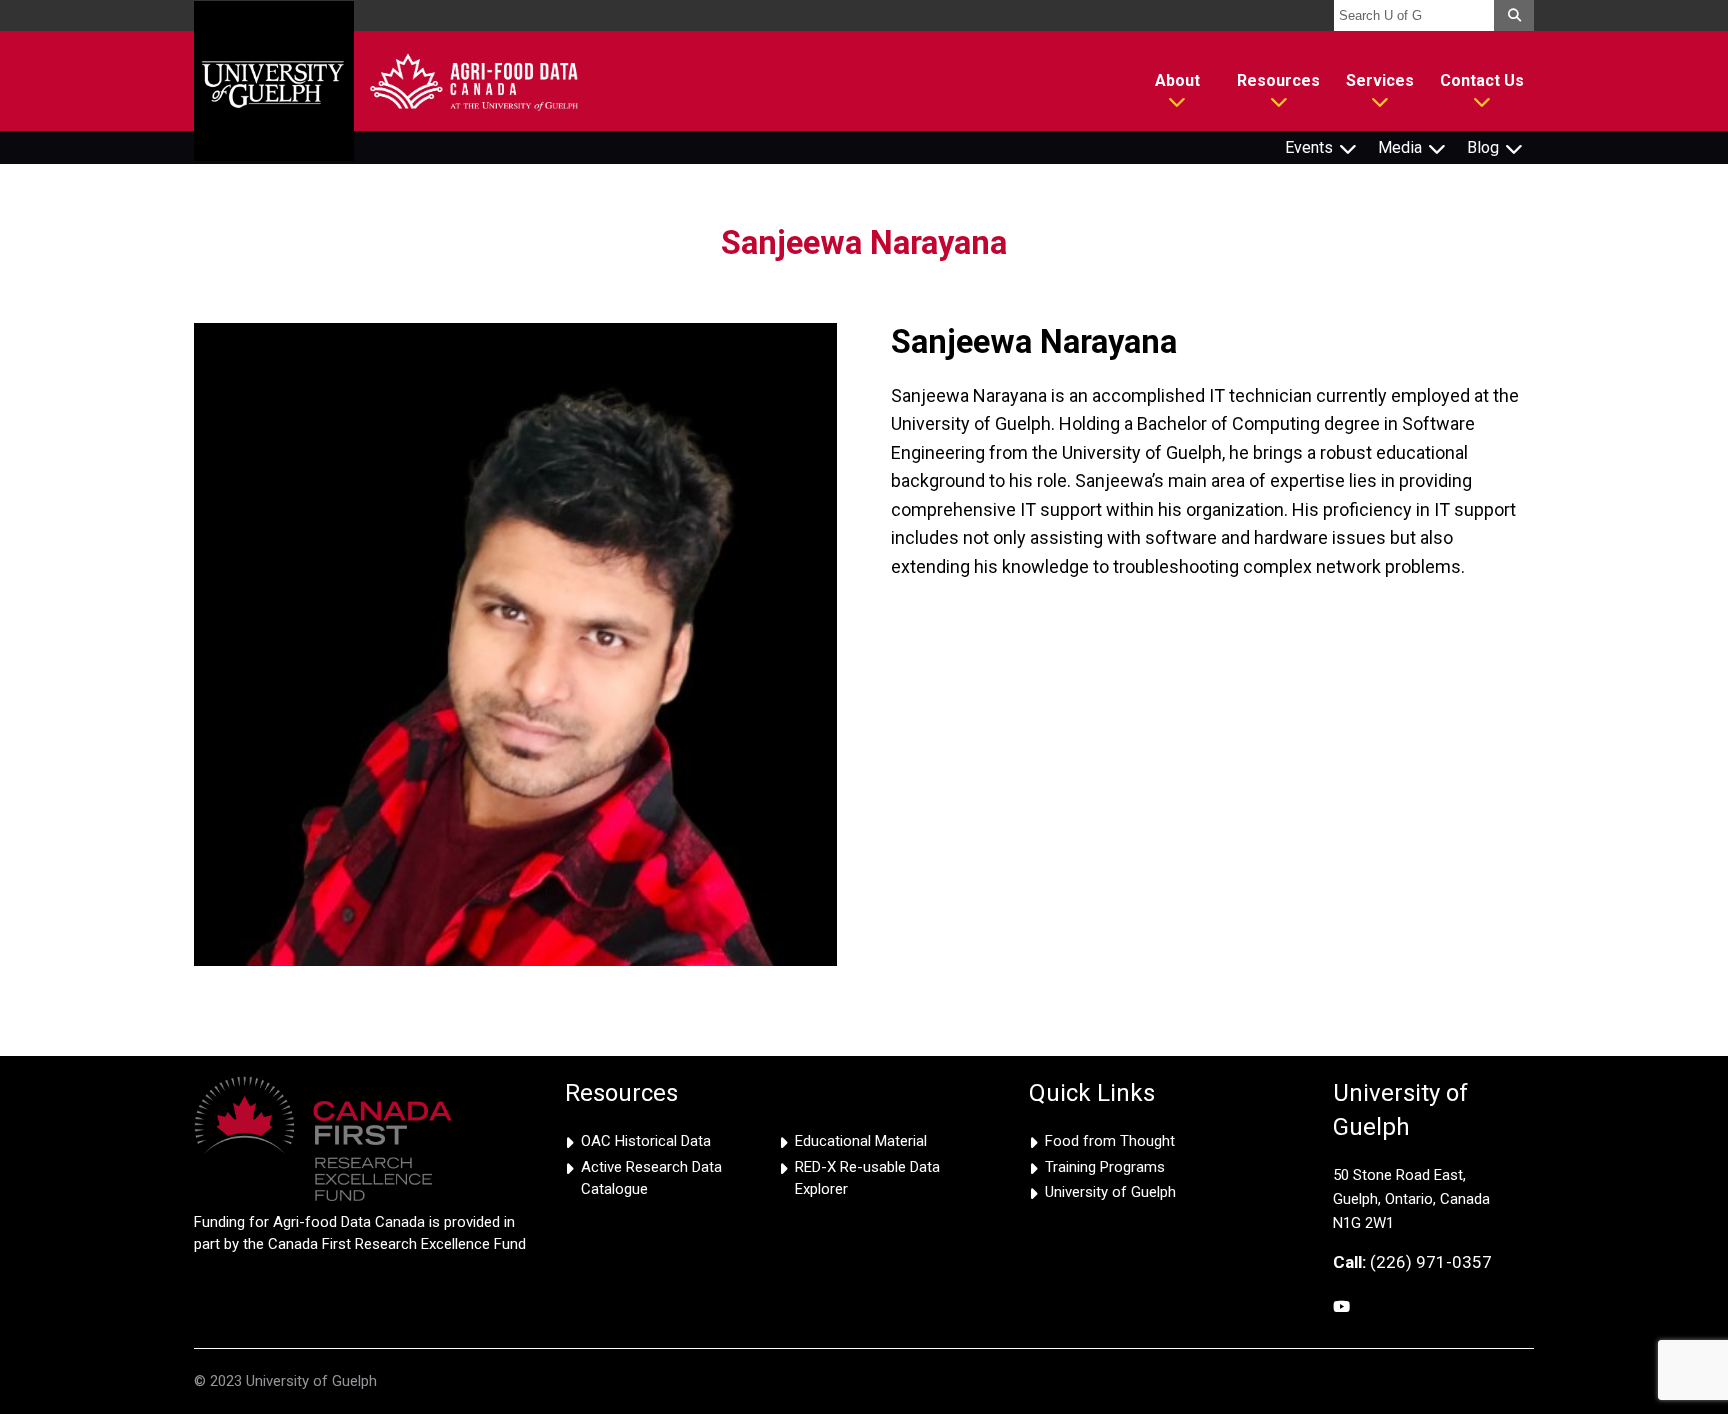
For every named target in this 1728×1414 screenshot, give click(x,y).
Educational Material (861, 1141)
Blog (1483, 147)
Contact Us (1482, 80)
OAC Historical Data (646, 1141)
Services (1380, 80)
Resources (1278, 80)
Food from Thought (1110, 1141)
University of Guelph (1110, 1192)
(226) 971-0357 (1412, 1262)
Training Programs (1105, 1167)
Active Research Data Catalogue (651, 1178)
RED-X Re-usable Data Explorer (867, 1178)
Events (1309, 147)
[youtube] (1341, 1307)
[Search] (1514, 15)
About (1177, 80)
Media (1400, 147)
